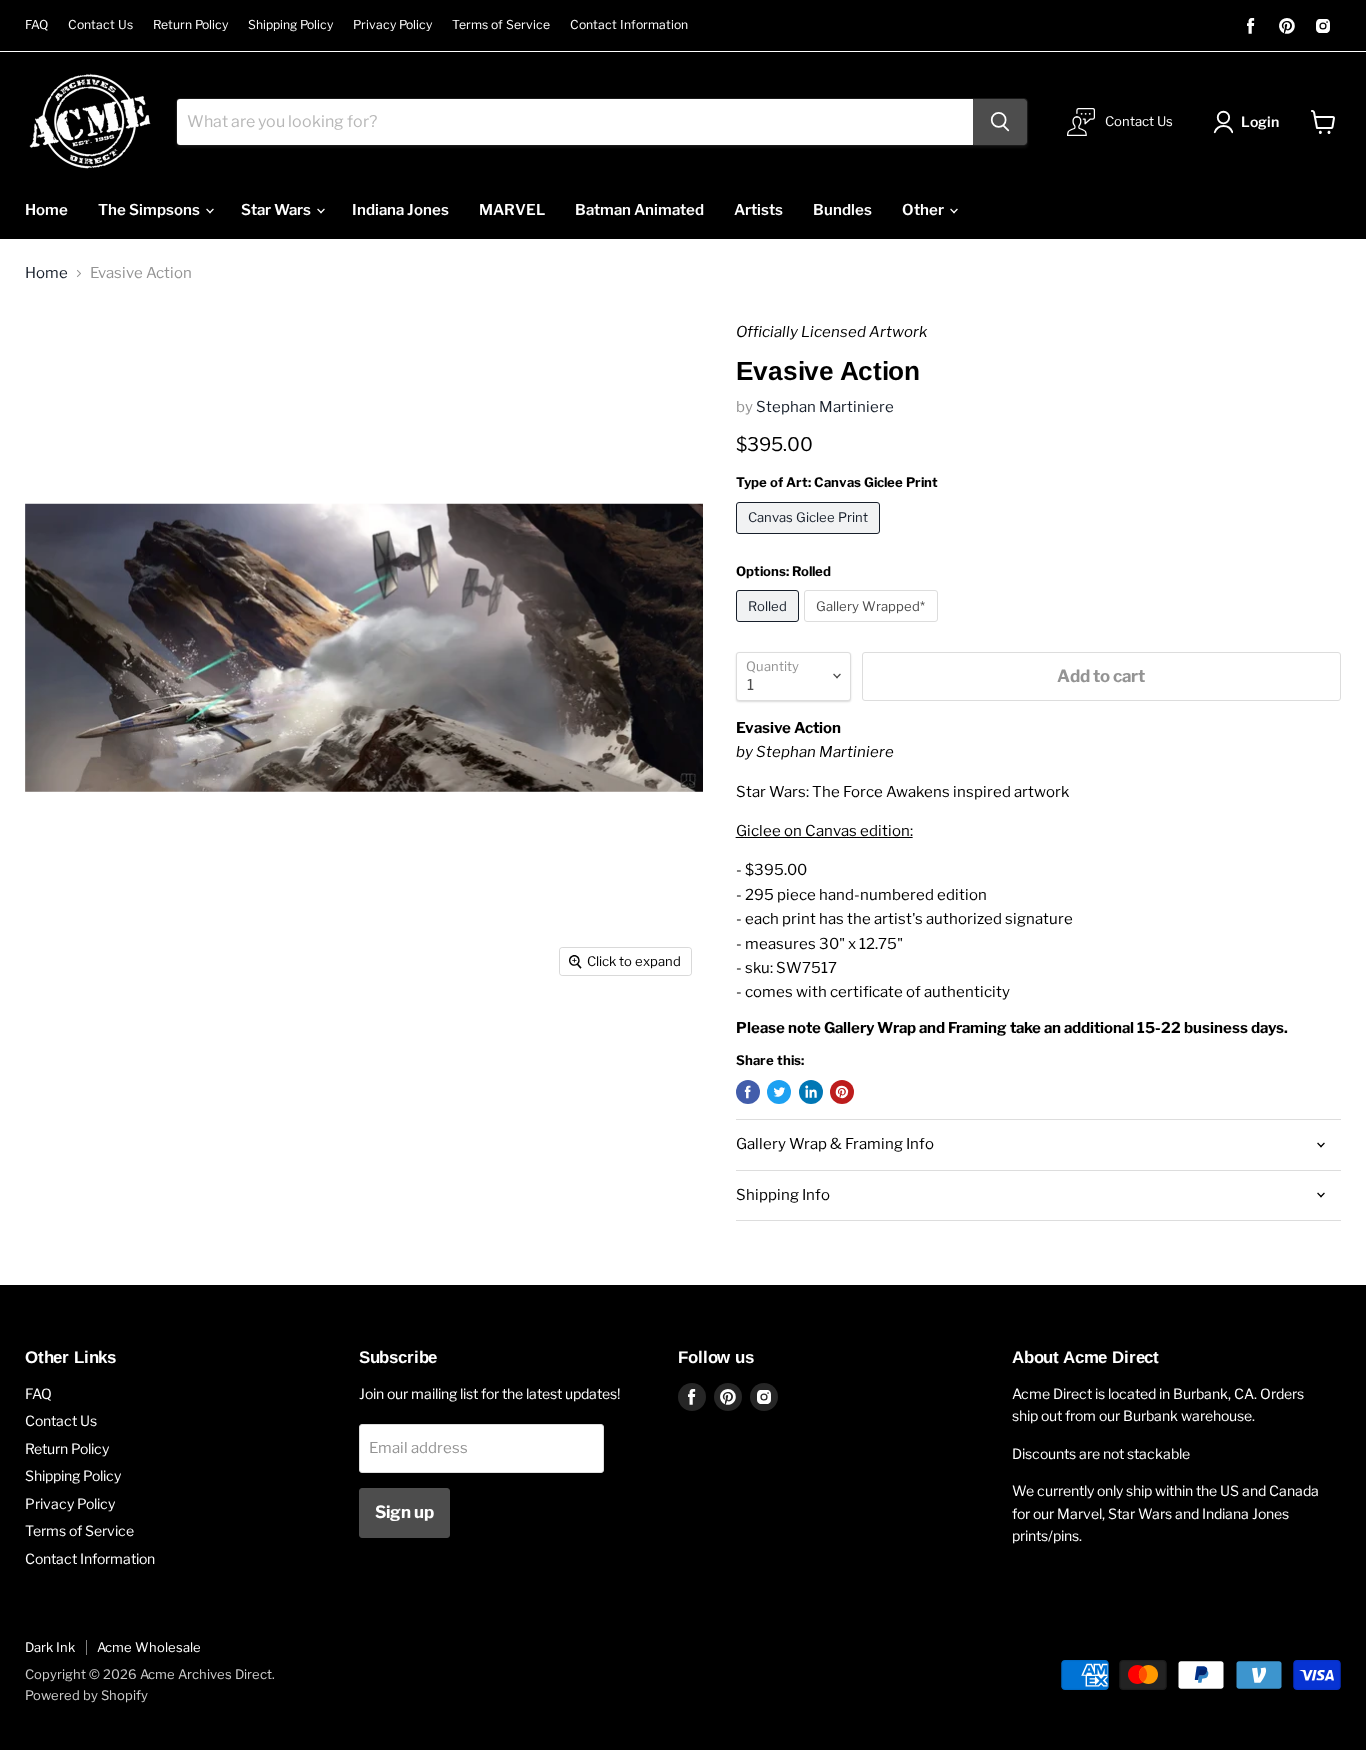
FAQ (36, 25)
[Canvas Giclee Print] (811, 539)
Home (46, 210)
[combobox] (575, 122)
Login (1260, 121)
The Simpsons (150, 210)
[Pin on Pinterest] (842, 1092)
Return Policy (190, 25)
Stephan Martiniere (825, 407)
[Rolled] (770, 627)
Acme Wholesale (149, 1647)
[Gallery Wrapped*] (873, 627)
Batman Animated (639, 210)
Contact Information (629, 25)
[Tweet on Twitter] (779, 1092)
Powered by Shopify (86, 1695)
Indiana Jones (400, 210)
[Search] (1000, 122)
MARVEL (512, 210)
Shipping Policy (290, 25)
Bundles (842, 210)
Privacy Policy (392, 25)
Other (924, 210)
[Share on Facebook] (748, 1092)
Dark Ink (50, 1647)
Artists (758, 210)
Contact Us (100, 25)
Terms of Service (501, 25)
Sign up (404, 1512)
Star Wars (277, 210)
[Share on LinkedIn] (811, 1092)
